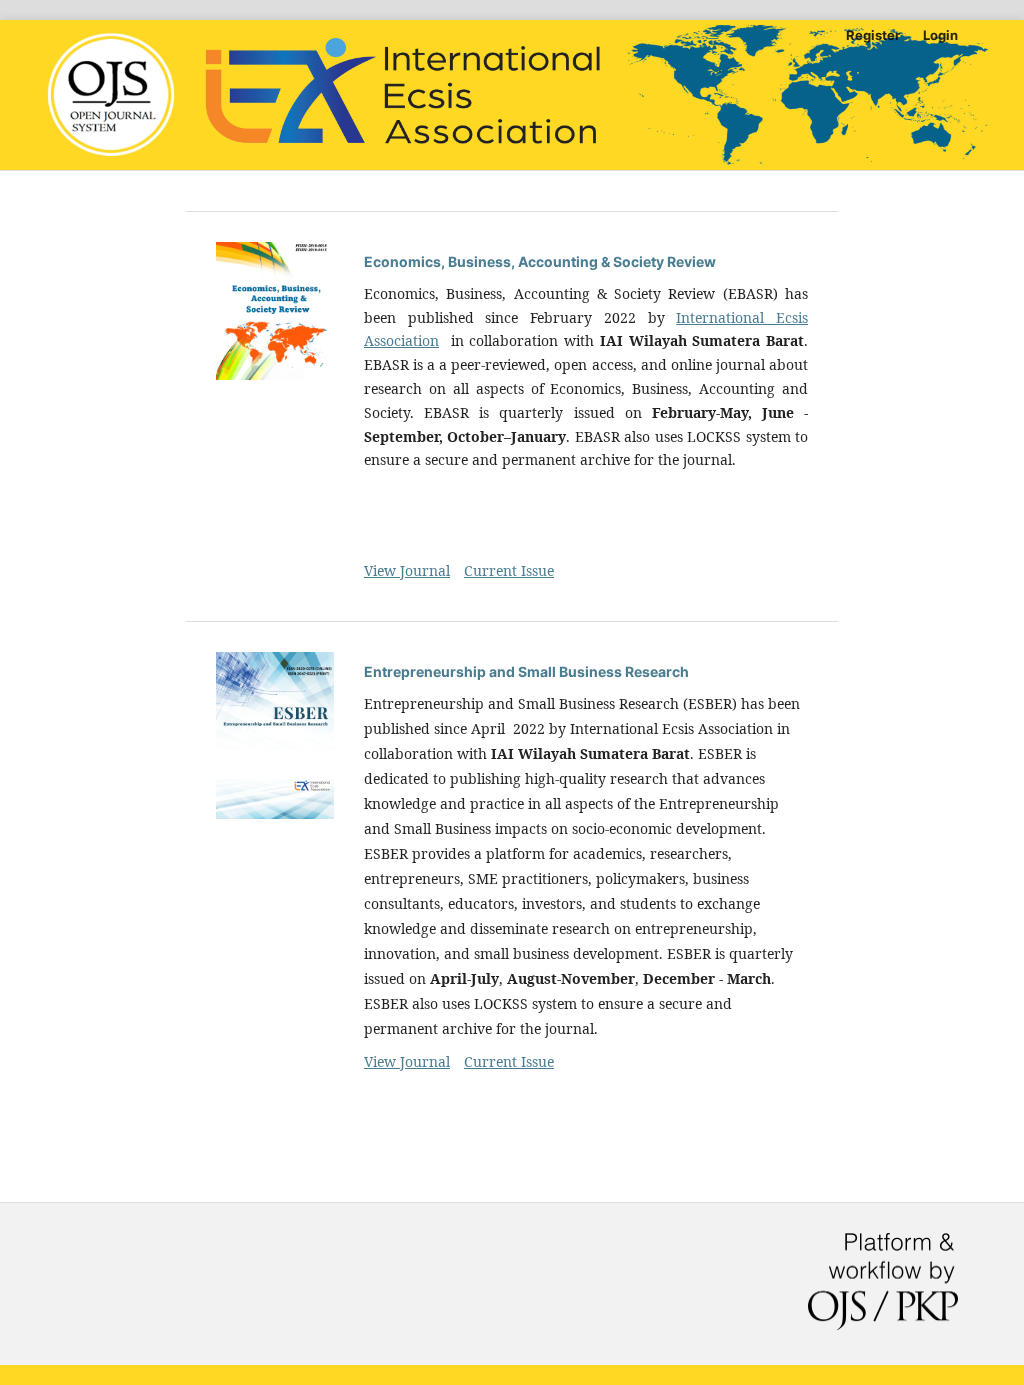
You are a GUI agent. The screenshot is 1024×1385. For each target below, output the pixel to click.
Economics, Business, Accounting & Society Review (540, 261)
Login (940, 35)
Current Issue (509, 570)
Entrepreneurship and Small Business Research (526, 671)
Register (873, 35)
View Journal (407, 570)
